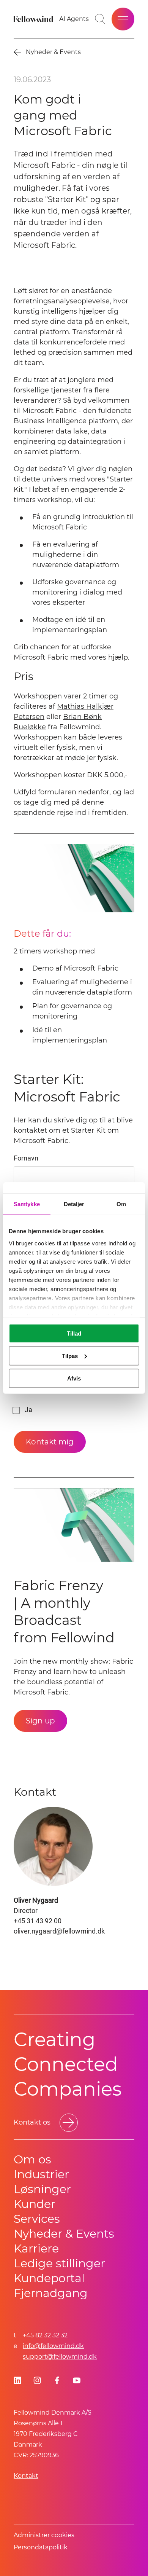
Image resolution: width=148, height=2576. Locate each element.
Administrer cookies (44, 2535)
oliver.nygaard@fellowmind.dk (59, 1931)
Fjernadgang (51, 2293)
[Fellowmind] (34, 19)
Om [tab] (121, 1204)
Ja (28, 1410)
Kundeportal (49, 2278)
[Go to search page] (100, 19)
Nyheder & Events (64, 2234)
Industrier (41, 2174)
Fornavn (26, 1158)
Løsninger (42, 2189)
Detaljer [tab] (74, 1204)
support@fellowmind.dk (60, 2357)
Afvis (74, 1378)
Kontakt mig (50, 1442)
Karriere (36, 2248)
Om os (32, 2159)
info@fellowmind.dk (53, 2346)
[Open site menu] (123, 19)
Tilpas (70, 1356)
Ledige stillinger (59, 2263)
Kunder (35, 2204)
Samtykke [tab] (27, 1204)
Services (37, 2219)
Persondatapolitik (41, 2547)
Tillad (74, 1333)
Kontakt (26, 2476)
